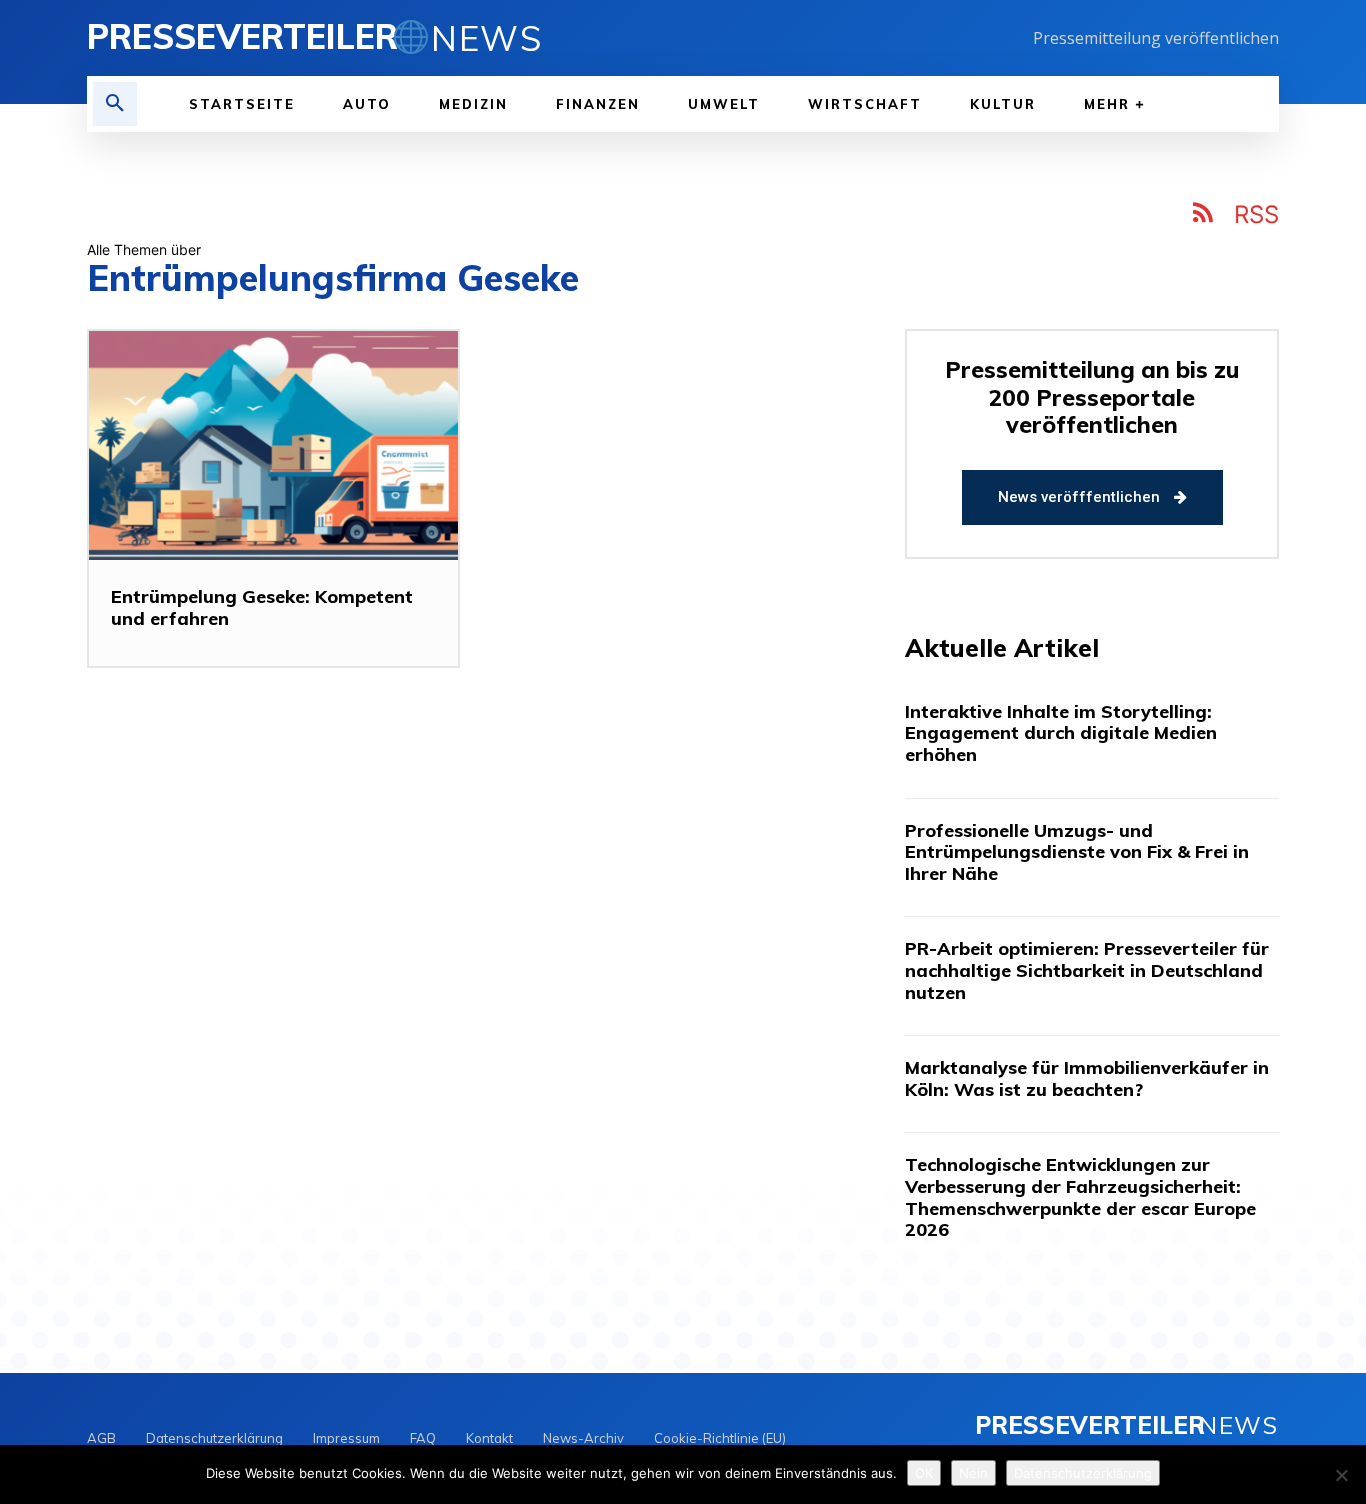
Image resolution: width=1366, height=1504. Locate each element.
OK (924, 1473)
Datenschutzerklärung (1083, 1473)
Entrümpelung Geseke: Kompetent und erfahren (262, 607)
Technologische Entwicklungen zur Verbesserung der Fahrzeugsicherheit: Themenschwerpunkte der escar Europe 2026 (1080, 1197)
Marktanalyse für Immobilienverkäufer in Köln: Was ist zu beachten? (1087, 1078)
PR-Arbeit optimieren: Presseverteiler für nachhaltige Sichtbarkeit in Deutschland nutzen (1087, 970)
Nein (973, 1473)
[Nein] (1341, 1475)
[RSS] (1204, 216)
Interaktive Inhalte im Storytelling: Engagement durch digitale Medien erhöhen (1061, 733)
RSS (1256, 214)
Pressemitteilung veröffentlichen (1156, 38)
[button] (115, 104)
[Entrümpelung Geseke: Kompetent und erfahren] (273, 445)
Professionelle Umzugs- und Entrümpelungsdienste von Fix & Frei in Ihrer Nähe (1077, 852)
